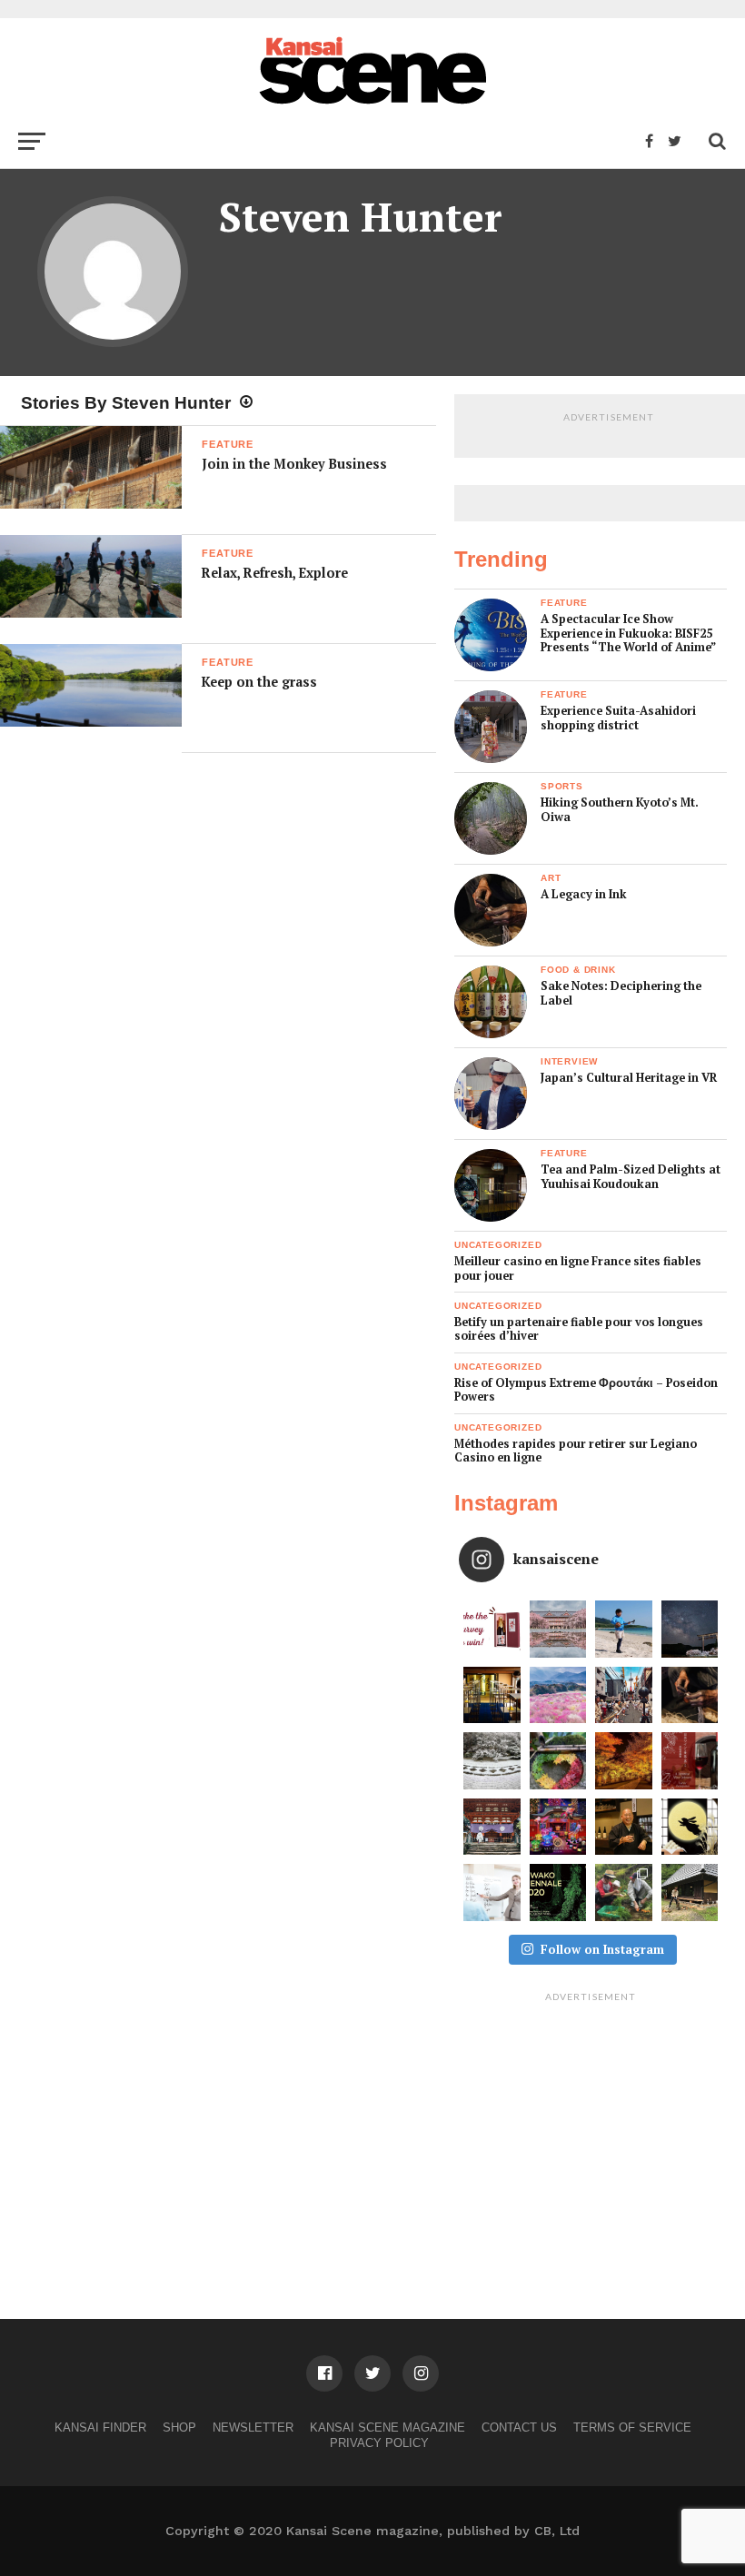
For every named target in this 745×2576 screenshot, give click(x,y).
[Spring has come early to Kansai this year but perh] (624, 1629)
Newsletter (253, 2427)
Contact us (519, 2427)
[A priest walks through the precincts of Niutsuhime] (492, 1827)
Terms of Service (632, 2427)
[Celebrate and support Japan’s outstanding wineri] (690, 1761)
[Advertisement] (591, 2124)
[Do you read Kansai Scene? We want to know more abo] (492, 1629)
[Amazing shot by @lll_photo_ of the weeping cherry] (558, 1629)
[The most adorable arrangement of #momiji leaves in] (558, 1761)
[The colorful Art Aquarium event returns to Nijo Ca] (558, 1827)
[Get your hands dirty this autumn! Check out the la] (624, 1892)
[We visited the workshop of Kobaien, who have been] (690, 1695)
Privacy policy (379, 2443)
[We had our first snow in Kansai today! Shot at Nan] (492, 1761)
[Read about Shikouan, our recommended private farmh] (690, 1892)
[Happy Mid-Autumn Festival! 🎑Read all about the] (690, 1827)
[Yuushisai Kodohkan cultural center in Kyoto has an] (492, 1695)
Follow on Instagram (602, 1949)
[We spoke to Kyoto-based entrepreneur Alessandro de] (624, 1695)
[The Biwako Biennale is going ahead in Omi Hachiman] (558, 1892)
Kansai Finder (100, 2427)
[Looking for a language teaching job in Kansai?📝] (492, 1892)
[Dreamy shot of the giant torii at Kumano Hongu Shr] (690, 1629)
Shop (179, 2427)
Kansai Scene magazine (387, 2427)
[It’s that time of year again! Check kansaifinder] (624, 1761)
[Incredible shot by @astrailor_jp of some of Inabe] (558, 1695)
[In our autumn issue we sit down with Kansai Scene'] (624, 1827)
